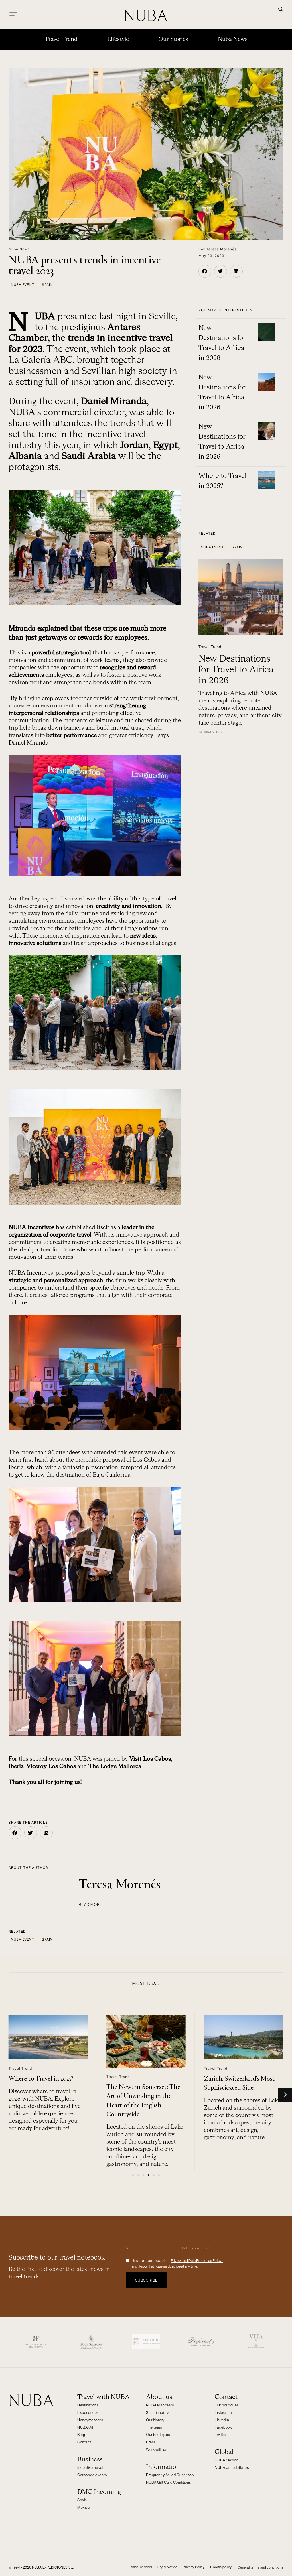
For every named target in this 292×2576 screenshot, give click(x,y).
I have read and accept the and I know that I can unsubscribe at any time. (177, 2264)
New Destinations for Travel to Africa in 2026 (236, 670)
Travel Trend (61, 39)
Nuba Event (22, 285)
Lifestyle (118, 39)
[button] (281, 10)
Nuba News (233, 39)
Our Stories (173, 39)
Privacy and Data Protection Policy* (197, 2261)
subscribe (146, 2280)
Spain (47, 285)
